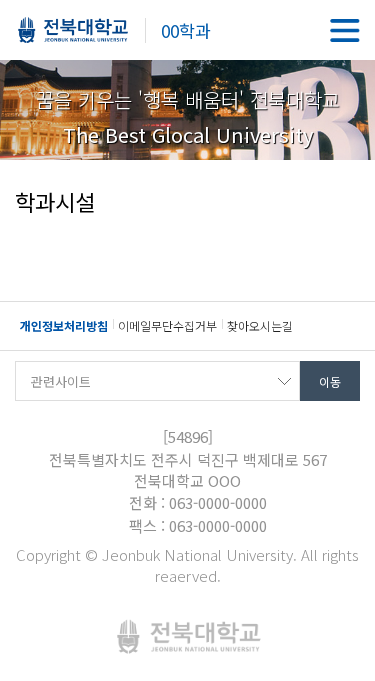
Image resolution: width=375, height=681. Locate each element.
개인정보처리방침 (64, 325)
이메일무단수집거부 (167, 325)
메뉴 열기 (345, 30)
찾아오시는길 (260, 325)
